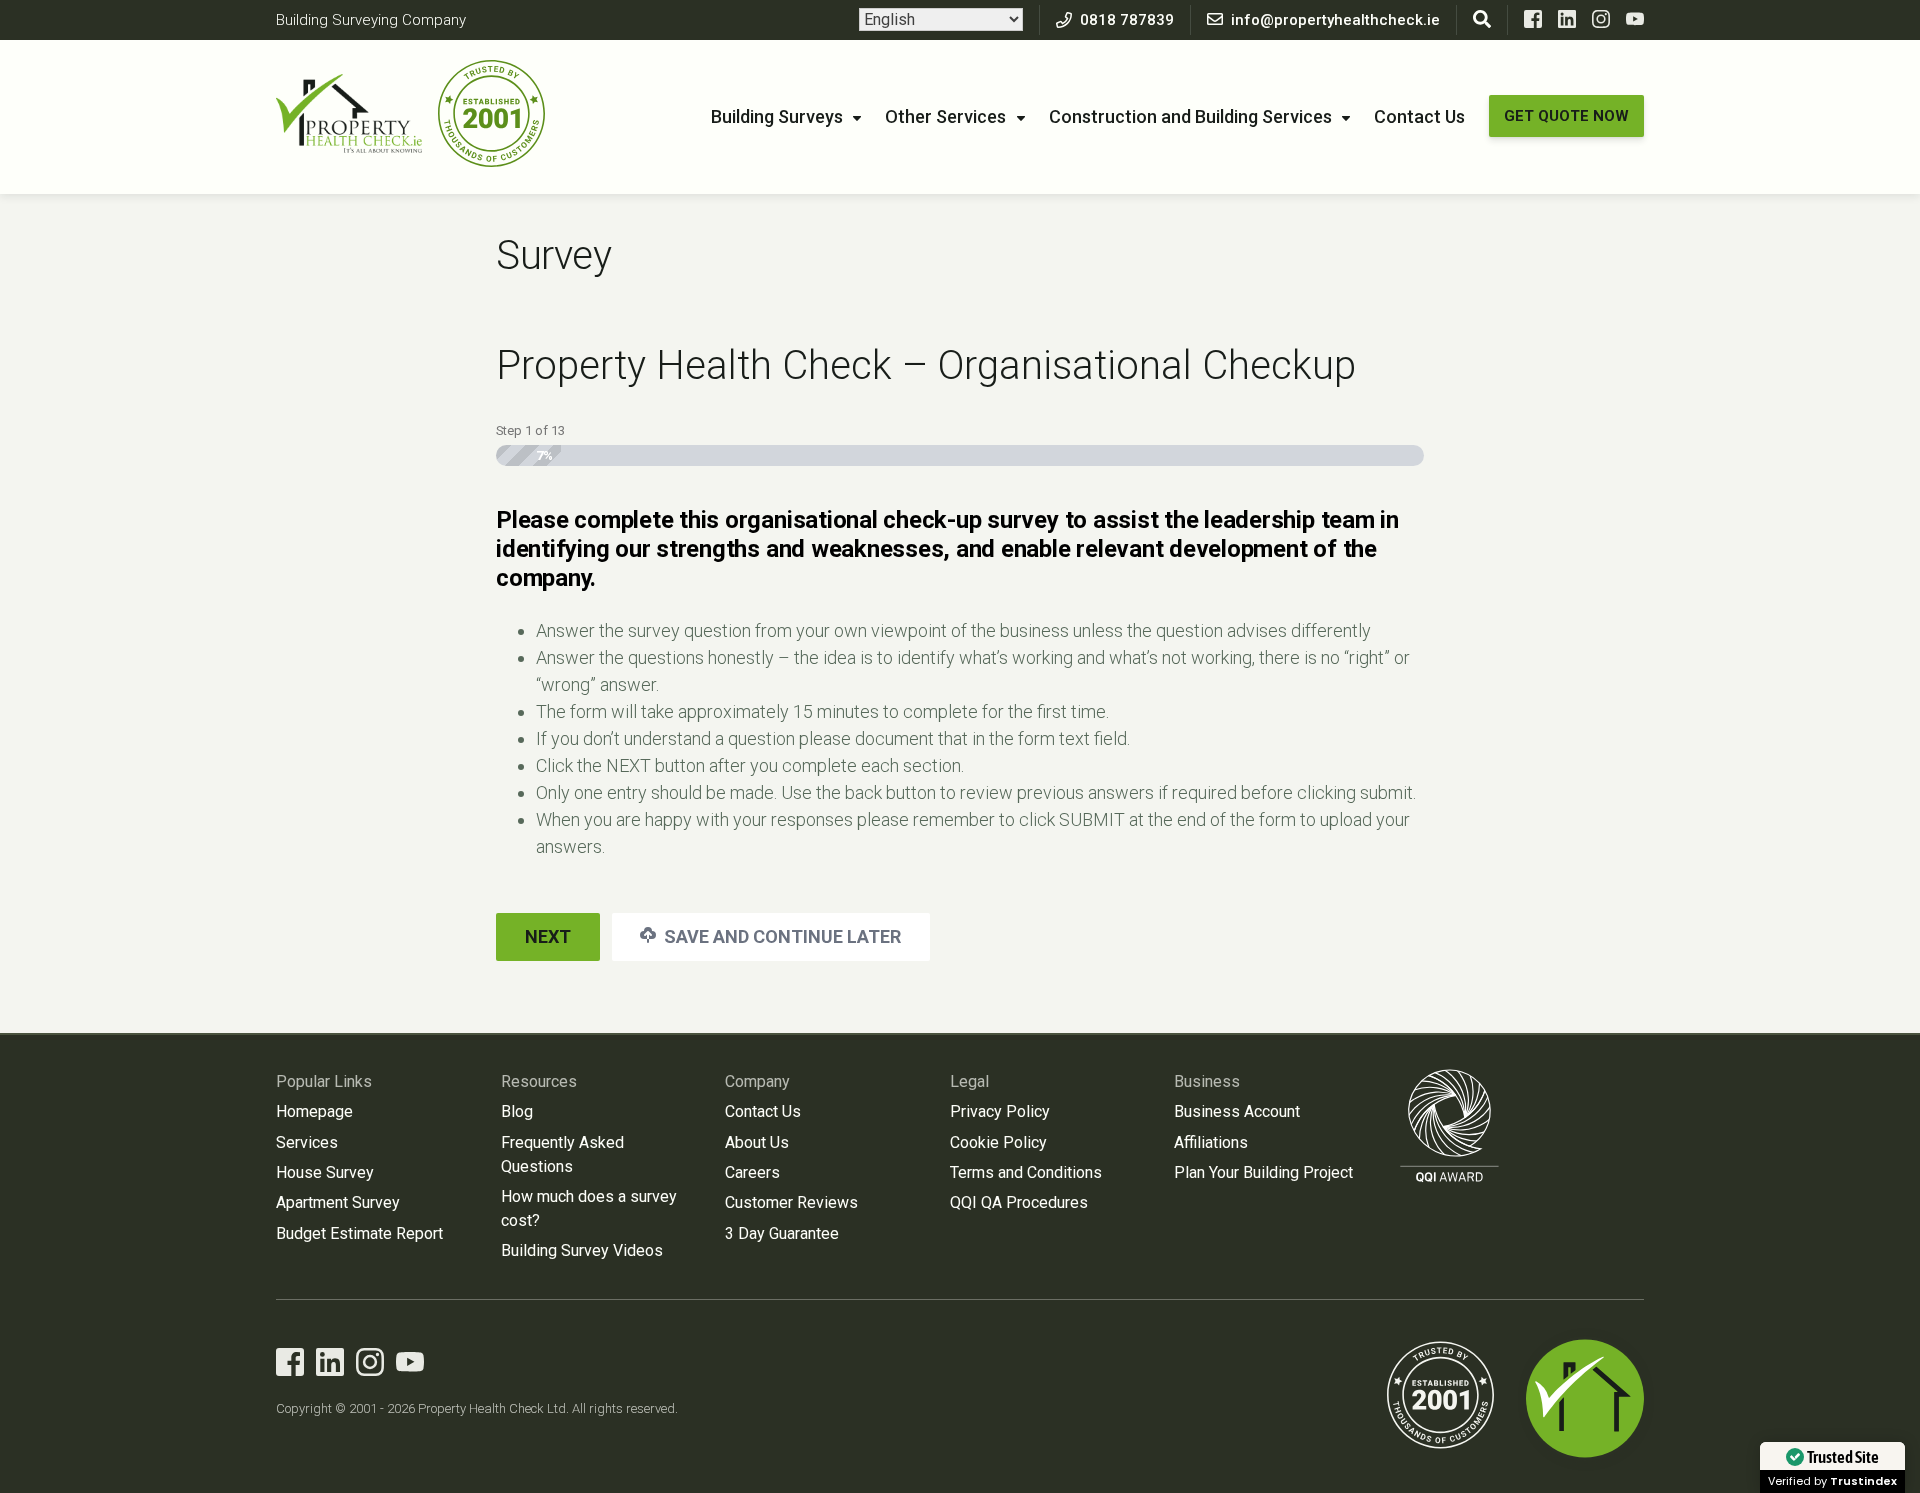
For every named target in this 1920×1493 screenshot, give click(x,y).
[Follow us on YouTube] (1635, 23)
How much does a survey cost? (589, 1208)
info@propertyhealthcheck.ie (1335, 20)
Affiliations (1211, 1142)
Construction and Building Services (1190, 116)
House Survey (325, 1172)
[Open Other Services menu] (1021, 119)
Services (307, 1142)
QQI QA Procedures (1019, 1202)
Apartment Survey (338, 1202)
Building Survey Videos (582, 1250)
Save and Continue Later (780, 936)
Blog (517, 1111)
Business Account (1237, 1111)
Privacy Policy (1000, 1111)
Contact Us (1419, 116)
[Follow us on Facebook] (1533, 23)
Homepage (314, 1111)
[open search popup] (1482, 20)
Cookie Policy (998, 1142)
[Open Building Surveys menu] (857, 119)
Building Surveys (777, 116)
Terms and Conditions (1026, 1172)
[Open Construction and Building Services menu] (1346, 119)
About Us (757, 1142)
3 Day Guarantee (782, 1233)
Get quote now (1566, 116)
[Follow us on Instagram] (1601, 23)
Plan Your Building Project (1263, 1172)
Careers (752, 1172)
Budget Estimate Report (359, 1233)
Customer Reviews (791, 1202)
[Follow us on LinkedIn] (1567, 23)
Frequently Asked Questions (562, 1154)
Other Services (945, 116)
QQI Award (1450, 1125)
